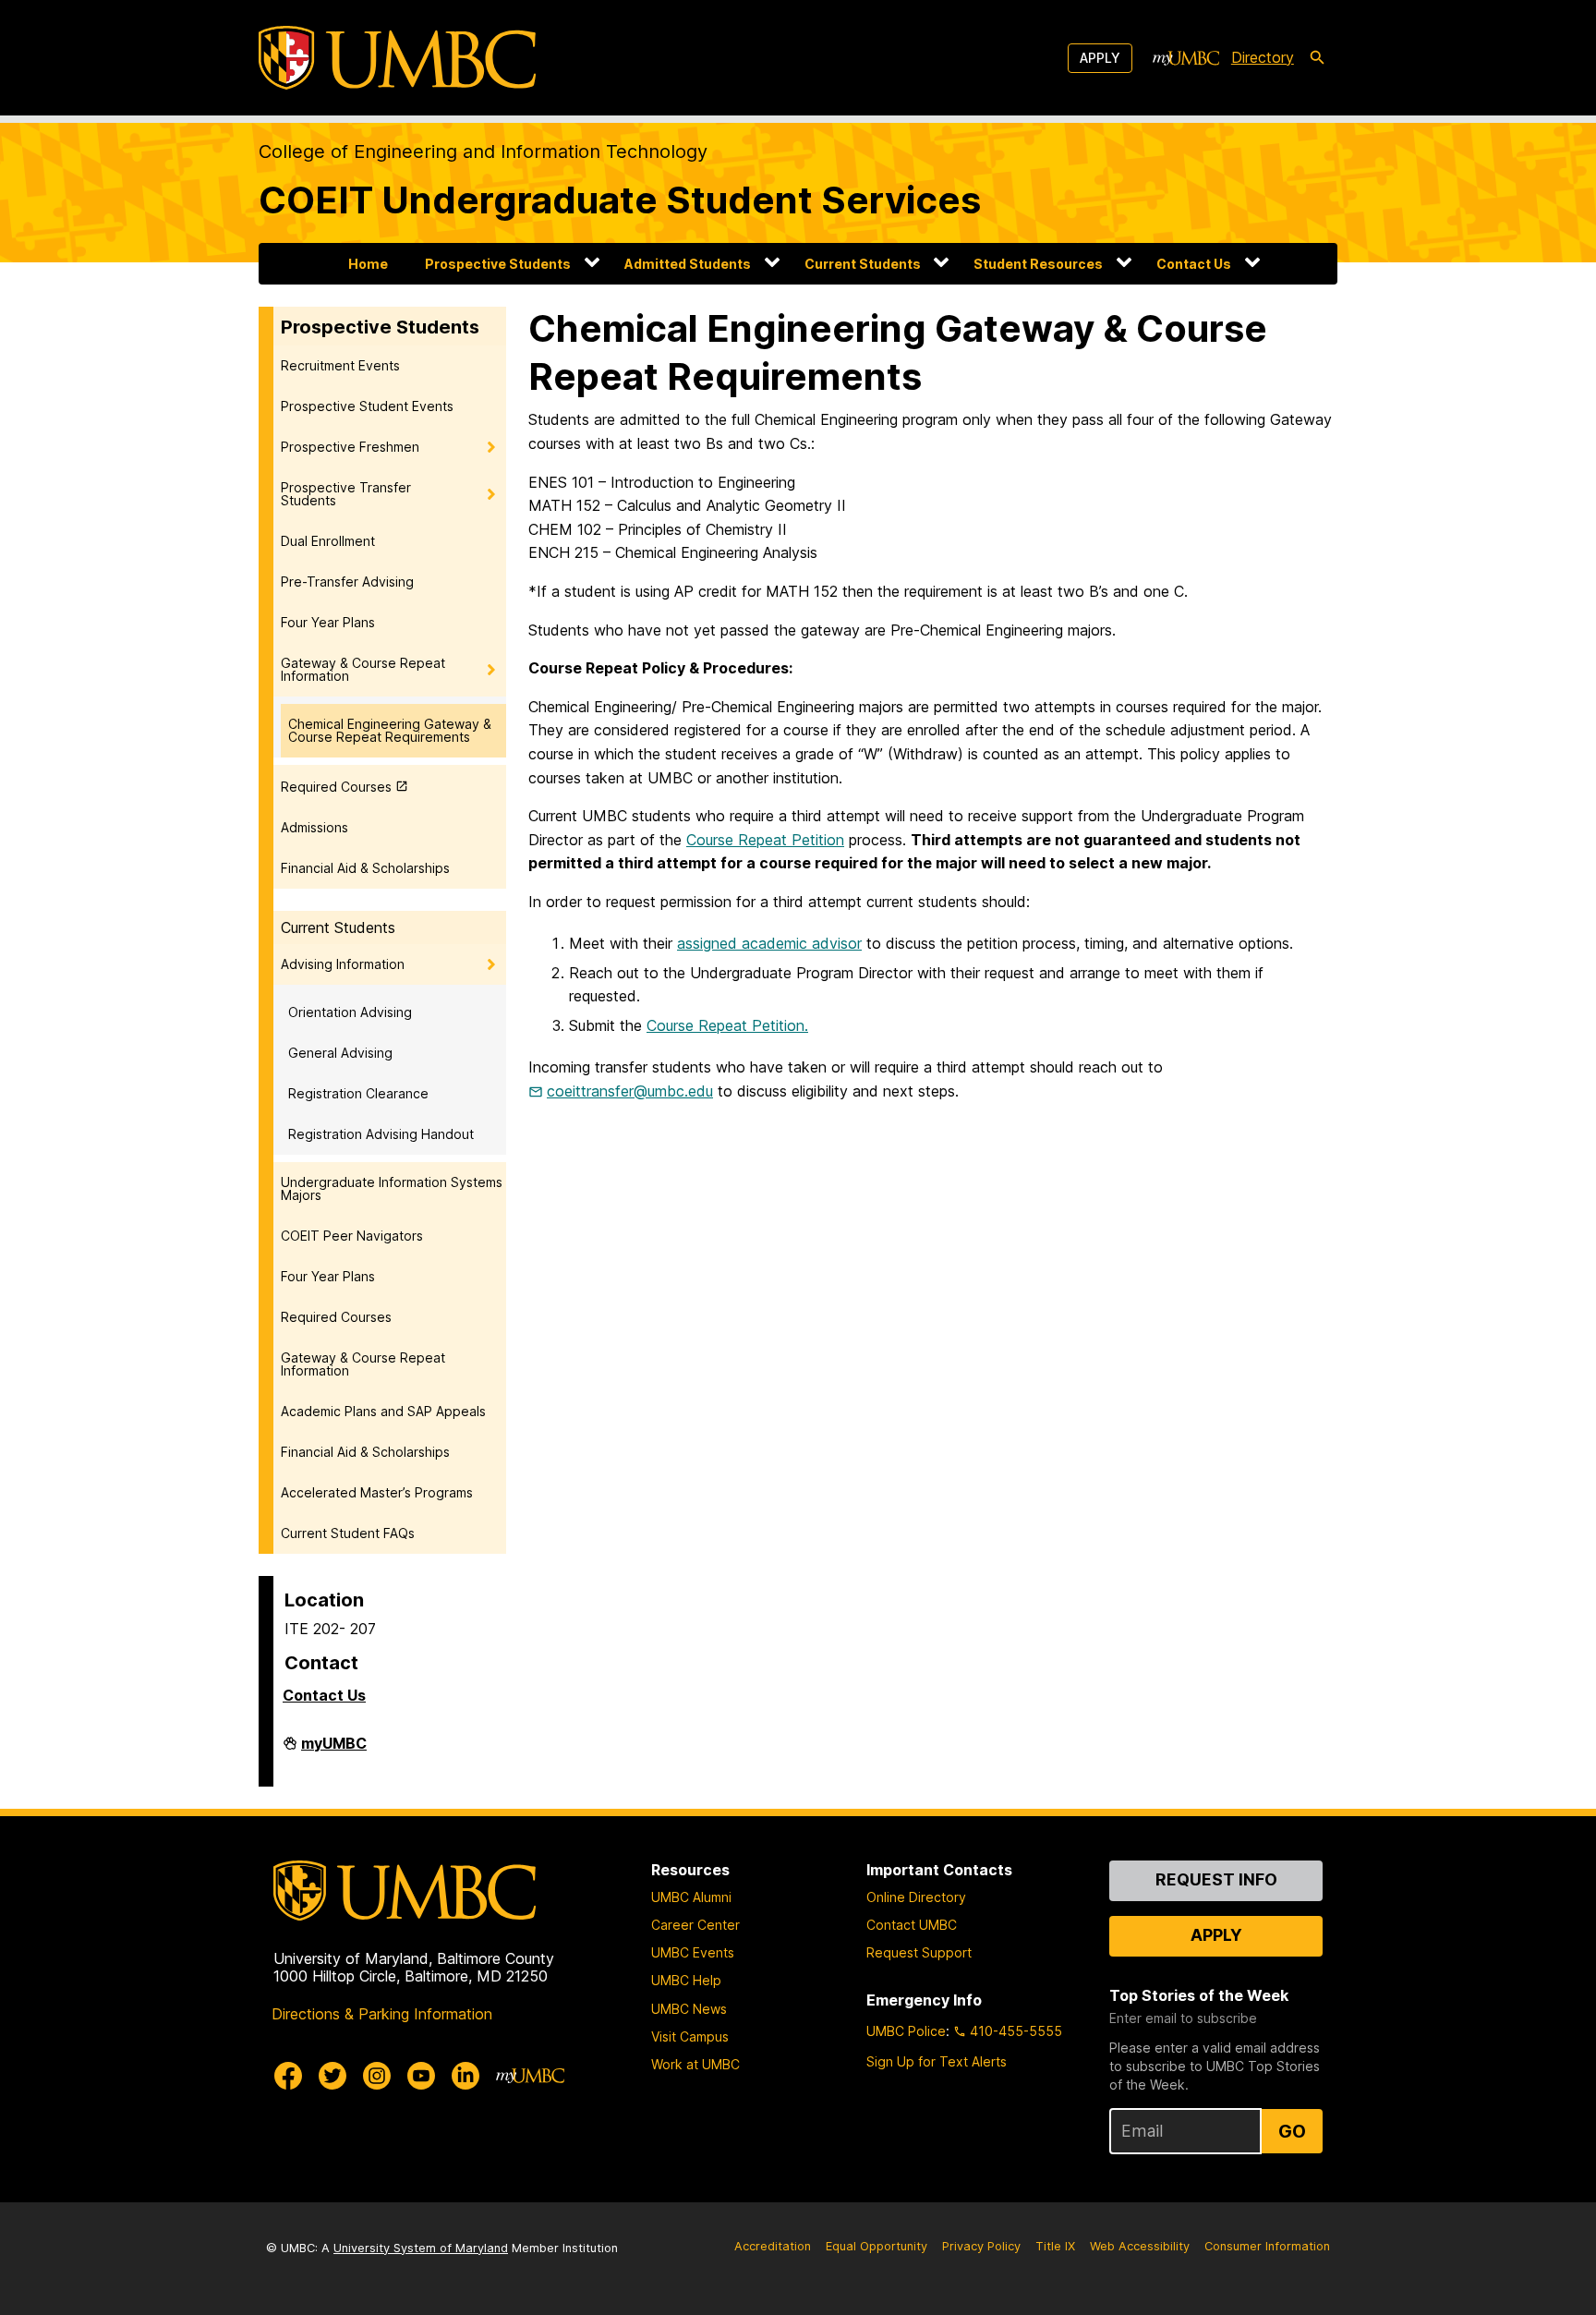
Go (1292, 2131)
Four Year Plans (328, 622)
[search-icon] (1317, 58)
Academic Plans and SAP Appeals (383, 1411)
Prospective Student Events (367, 406)
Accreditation (773, 2246)
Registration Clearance (358, 1093)
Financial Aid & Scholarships (365, 868)
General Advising (340, 1053)
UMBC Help (686, 1980)
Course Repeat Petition (765, 840)
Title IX (1055, 2246)
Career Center (695, 1925)
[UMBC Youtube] (421, 2076)
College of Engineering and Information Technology (483, 152)
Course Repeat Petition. (727, 1025)
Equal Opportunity (877, 2246)
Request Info (1216, 1879)
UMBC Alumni (691, 1897)
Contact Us (1194, 264)
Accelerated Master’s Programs (377, 1492)
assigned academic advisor (769, 943)
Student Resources (1038, 264)
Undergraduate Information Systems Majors (392, 1188)
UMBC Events (693, 1952)
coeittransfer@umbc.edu (630, 1091)
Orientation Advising (350, 1012)
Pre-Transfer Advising (347, 582)
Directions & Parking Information (382, 2014)
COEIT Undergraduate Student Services (620, 200)
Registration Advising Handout (381, 1134)
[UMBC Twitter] (332, 2076)
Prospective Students (498, 264)
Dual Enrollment (328, 541)
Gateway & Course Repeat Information (363, 669)
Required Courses (336, 787)
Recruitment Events (340, 365)
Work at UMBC (695, 2064)
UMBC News (689, 2009)
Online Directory (916, 1897)
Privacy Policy (981, 2246)
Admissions (314, 827)
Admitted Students (688, 264)
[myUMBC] (1186, 58)
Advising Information (343, 964)
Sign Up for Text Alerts (937, 2061)
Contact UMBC (912, 1925)
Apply (1100, 58)
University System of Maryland (421, 2248)
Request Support (919, 1952)
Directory (1263, 57)
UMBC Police (906, 2031)
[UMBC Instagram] (377, 2076)
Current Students (863, 264)
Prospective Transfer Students (346, 494)
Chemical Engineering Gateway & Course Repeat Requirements (390, 730)
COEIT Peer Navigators (352, 1236)
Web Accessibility (1140, 2246)
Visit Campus (690, 2036)
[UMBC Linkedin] (465, 2076)
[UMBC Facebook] (288, 2076)
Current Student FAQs (348, 1533)
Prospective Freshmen (350, 447)
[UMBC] (397, 58)
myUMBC (334, 1751)
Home (368, 264)
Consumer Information (1267, 2246)
